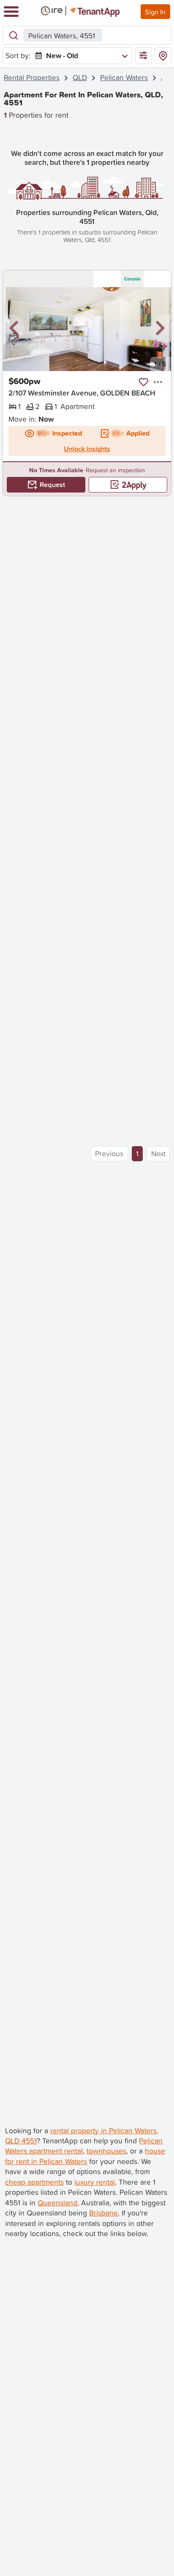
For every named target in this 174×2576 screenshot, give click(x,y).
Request (52, 485)
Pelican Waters (124, 77)
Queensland (57, 2203)
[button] (14, 329)
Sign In (155, 12)
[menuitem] (80, 56)
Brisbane (103, 2213)
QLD (80, 77)
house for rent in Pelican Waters (85, 2156)
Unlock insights (87, 449)
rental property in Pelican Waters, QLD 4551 (82, 2136)
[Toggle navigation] (11, 12)
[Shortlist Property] (144, 382)
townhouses (106, 2151)
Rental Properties (32, 77)
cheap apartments (34, 2182)
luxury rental (95, 2182)
